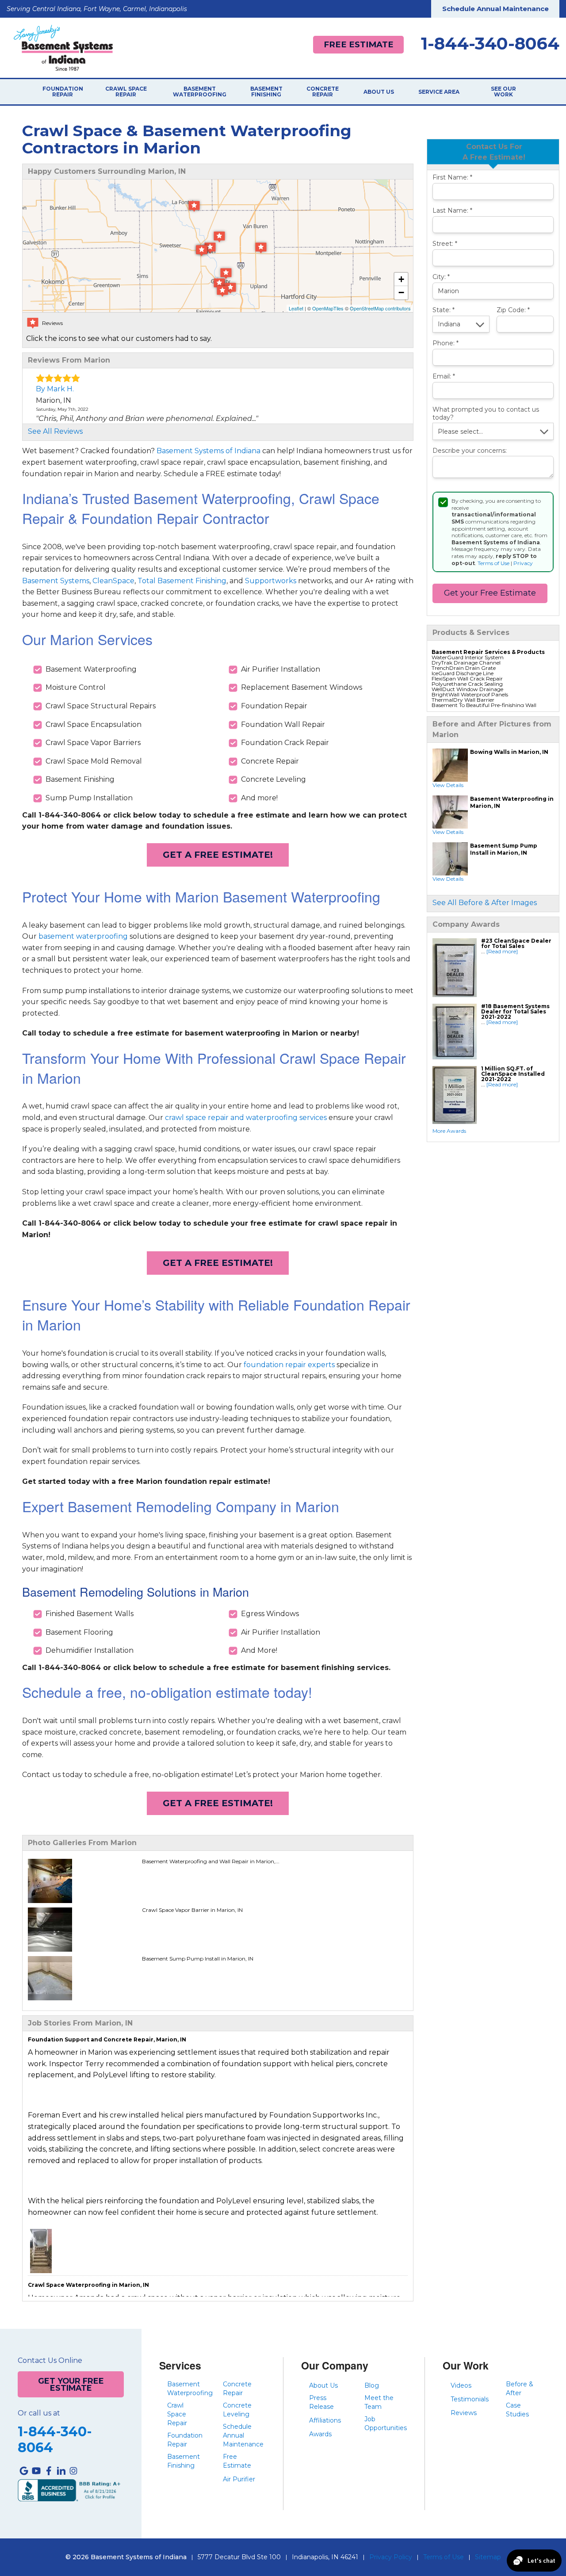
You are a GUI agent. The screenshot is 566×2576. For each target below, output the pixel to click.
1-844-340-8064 (490, 44)
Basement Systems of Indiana (208, 451)
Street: (445, 244)
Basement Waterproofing (200, 92)
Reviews (464, 2413)
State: (444, 310)
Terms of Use (493, 563)
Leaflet (296, 308)
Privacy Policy (391, 2557)
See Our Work (503, 92)
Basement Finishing (266, 92)
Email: (444, 376)
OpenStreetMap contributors (380, 308)
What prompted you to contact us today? (486, 414)
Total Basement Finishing (182, 581)
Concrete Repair (323, 92)
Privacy (523, 563)
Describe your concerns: (470, 451)
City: (441, 277)
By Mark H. (55, 389)
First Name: (452, 178)
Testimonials (470, 2399)
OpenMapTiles (328, 308)
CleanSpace (113, 581)
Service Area (439, 92)
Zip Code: (513, 310)
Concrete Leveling (237, 2410)
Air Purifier (239, 2479)
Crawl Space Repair (126, 92)
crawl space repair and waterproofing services (246, 1118)
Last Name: (452, 211)
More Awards (449, 1131)
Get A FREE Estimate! (218, 855)
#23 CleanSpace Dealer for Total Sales (516, 943)
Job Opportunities (386, 2423)
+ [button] (401, 279)
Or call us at (39, 2413)
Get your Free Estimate (490, 593)
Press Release (321, 2402)
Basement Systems (56, 581)
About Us (379, 92)
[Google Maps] (24, 2471)
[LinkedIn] (61, 2471)
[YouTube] (36, 2471)
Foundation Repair (63, 92)
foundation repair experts (289, 1365)
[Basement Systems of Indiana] (63, 47)
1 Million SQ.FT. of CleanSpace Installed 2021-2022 (513, 1074)
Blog (372, 2385)
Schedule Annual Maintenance (495, 9)
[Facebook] (49, 2471)
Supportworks (271, 581)
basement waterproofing (83, 936)
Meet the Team (379, 2402)
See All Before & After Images (485, 903)
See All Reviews (55, 431)
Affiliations (325, 2420)
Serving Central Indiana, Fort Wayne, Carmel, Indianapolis (97, 9)
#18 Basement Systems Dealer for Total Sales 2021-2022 (515, 1011)
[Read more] (502, 951)
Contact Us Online (50, 2361)
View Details (448, 785)
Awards (320, 2434)
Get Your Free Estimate (71, 2384)
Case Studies (517, 2410)
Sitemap (488, 2557)
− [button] (401, 292)
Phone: (446, 343)
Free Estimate (359, 44)
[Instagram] (73, 2471)
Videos (461, 2385)
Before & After (520, 2389)
